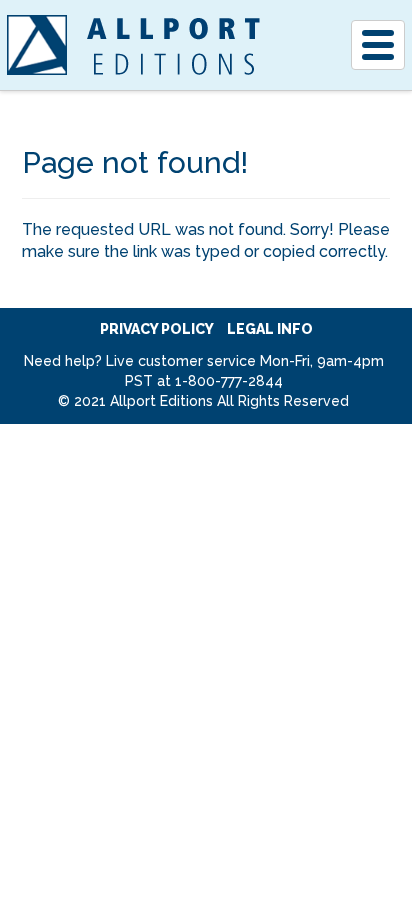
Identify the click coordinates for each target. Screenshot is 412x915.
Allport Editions (173, 45)
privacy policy (157, 329)
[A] (37, 45)
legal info (270, 329)
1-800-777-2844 (229, 381)
